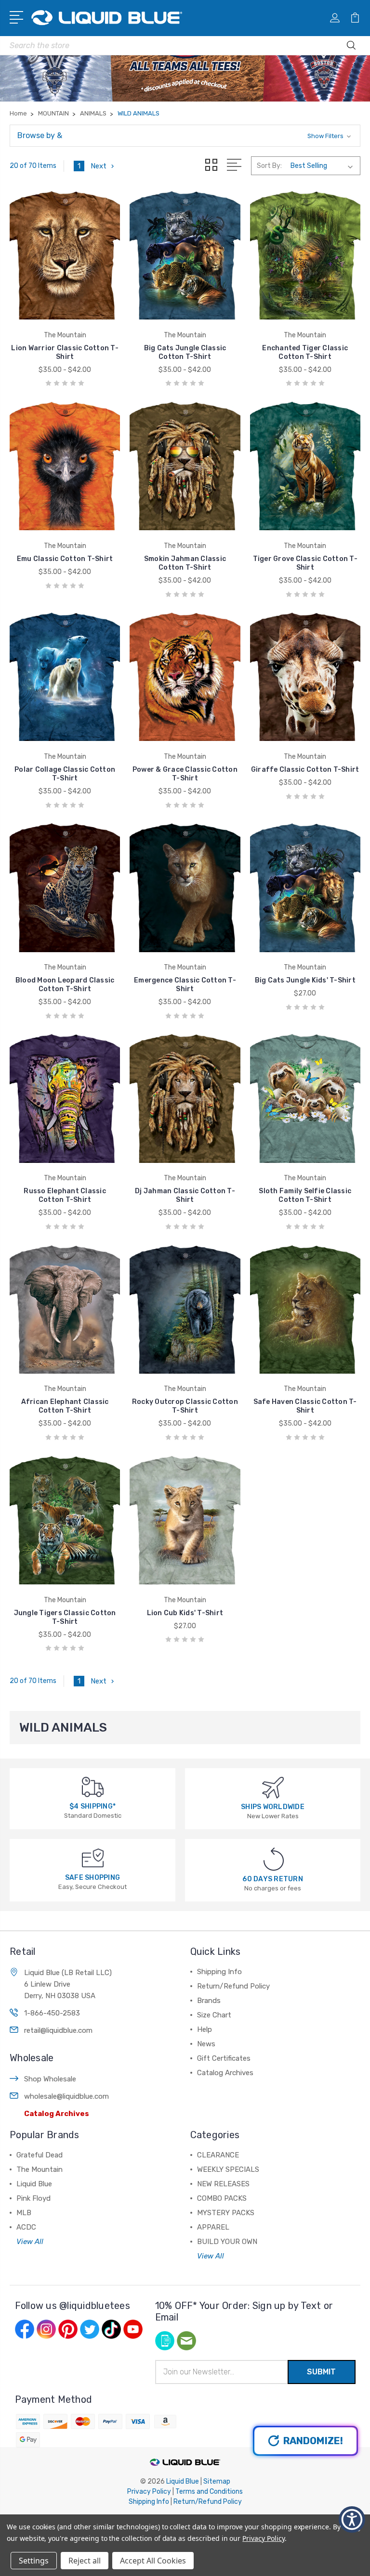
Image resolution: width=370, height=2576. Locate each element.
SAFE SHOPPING (92, 1878)
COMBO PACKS (222, 2198)
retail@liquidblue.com (58, 2030)
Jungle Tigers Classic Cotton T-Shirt (65, 1617)
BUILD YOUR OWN (227, 2242)
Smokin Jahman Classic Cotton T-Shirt (185, 563)
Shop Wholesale (50, 2079)
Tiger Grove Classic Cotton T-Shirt (305, 563)
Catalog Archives (57, 2114)
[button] (185, 136)
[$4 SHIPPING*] (93, 1787)
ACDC (26, 2227)
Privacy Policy (149, 2492)
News (206, 2044)
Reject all (85, 2561)
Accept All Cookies (153, 2561)
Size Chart (214, 2015)
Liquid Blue (34, 2184)
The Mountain (40, 2169)
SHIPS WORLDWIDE (273, 1807)
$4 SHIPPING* (92, 1806)
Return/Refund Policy (233, 1986)
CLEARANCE (218, 2155)
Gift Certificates (224, 2058)
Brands (209, 2001)
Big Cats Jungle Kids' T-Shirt (305, 980)
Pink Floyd (33, 2198)
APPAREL (213, 2227)
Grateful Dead (40, 2155)
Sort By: (269, 166)
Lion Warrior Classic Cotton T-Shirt (65, 352)
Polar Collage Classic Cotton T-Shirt (65, 774)
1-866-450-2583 (52, 2013)
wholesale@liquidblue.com (66, 2096)
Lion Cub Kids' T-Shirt (185, 1613)
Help (205, 2029)
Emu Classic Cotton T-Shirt (65, 559)
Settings (34, 2561)
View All (30, 2242)
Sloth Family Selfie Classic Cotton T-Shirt (305, 1195)
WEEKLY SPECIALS (228, 2169)
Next (99, 166)
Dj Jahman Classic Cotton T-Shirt (185, 1195)
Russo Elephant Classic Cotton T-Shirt (65, 1195)
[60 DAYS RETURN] (274, 1858)
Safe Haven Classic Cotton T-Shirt (305, 1406)
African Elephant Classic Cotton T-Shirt (65, 1406)
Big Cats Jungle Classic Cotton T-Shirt (185, 352)
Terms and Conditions (209, 2492)
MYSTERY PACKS (226, 2213)
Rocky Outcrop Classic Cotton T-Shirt (185, 1406)
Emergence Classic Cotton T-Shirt (185, 985)
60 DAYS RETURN (273, 1879)
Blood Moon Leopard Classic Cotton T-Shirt (65, 985)
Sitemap (217, 2481)
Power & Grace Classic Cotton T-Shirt (185, 774)
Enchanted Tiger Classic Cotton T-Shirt (305, 352)
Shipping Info (219, 1972)
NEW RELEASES (223, 2184)
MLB (24, 2213)
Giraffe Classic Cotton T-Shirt (305, 770)
